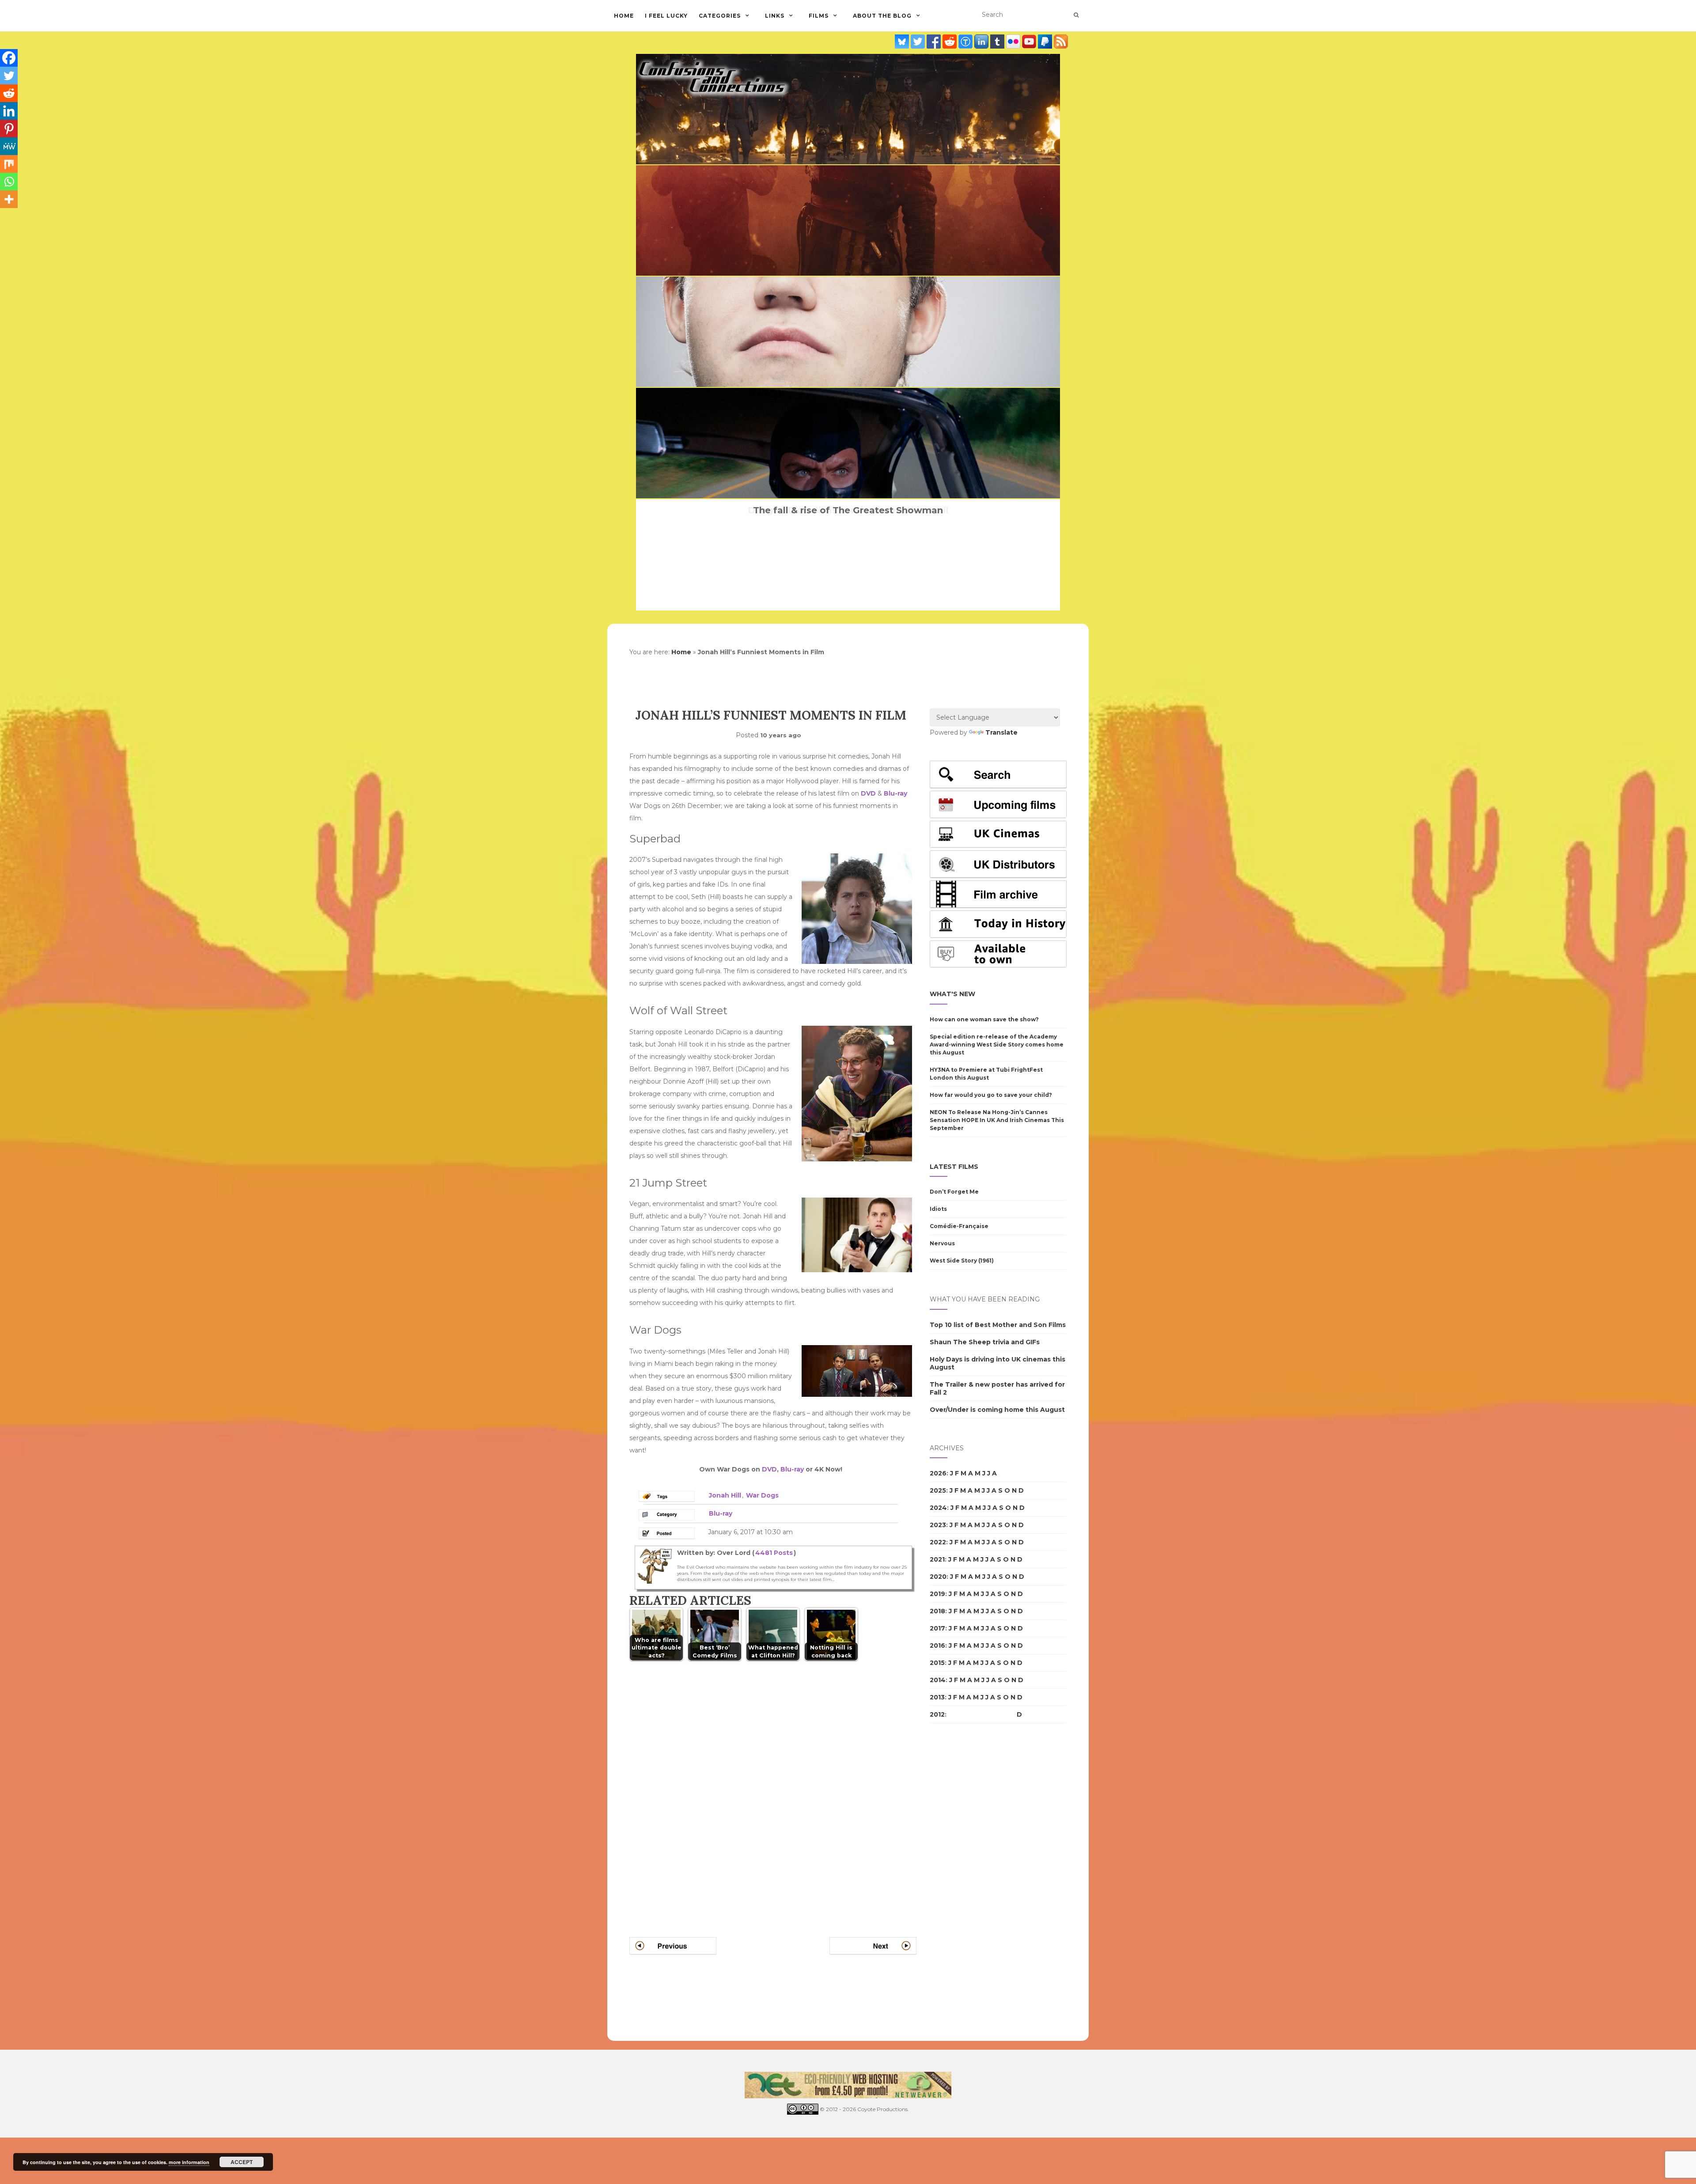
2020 (938, 1577)
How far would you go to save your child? (991, 1095)
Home (624, 16)
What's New (952, 994)
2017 (937, 1628)
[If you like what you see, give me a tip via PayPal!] (1046, 42)
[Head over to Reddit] (950, 42)
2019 (937, 1594)
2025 (938, 1490)
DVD (868, 793)
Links (775, 16)
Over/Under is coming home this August (997, 1410)
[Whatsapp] (9, 182)
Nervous (942, 1243)
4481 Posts (774, 1553)
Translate (1001, 732)
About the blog (882, 16)
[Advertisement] (965, 1882)
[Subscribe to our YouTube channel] (1030, 42)
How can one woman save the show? (984, 1019)
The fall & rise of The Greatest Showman (848, 510)
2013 (937, 1697)
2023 (938, 1525)
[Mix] (9, 164)
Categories (720, 16)
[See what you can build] (966, 42)
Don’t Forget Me (954, 1192)
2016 (937, 1646)
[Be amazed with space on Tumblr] (998, 42)
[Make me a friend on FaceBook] (935, 42)
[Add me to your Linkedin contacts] (982, 42)
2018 (937, 1611)
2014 (938, 1680)
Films (819, 16)
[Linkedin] (9, 111)
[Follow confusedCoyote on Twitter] (919, 42)
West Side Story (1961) (962, 1261)
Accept (242, 2162)
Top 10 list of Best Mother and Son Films (998, 1325)
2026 (938, 1473)
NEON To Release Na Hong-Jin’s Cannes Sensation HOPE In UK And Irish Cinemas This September (997, 1120)
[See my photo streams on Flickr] (1014, 42)
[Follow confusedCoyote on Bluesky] (903, 42)
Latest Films (954, 1167)
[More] (9, 199)
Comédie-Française (959, 1226)
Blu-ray (895, 793)
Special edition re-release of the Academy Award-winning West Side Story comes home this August (997, 1045)
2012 (937, 1714)
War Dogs (762, 1495)
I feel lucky (666, 16)
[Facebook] (9, 58)
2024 (938, 1508)
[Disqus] (773, 1788)
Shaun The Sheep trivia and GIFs (985, 1342)
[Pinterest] (9, 129)
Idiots (938, 1209)
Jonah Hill (725, 1495)
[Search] (1076, 15)
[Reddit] (9, 93)
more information (189, 2162)
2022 (938, 1542)
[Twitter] (9, 76)
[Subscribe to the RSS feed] (1061, 42)
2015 (937, 1663)
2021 (937, 1559)
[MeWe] (9, 146)
